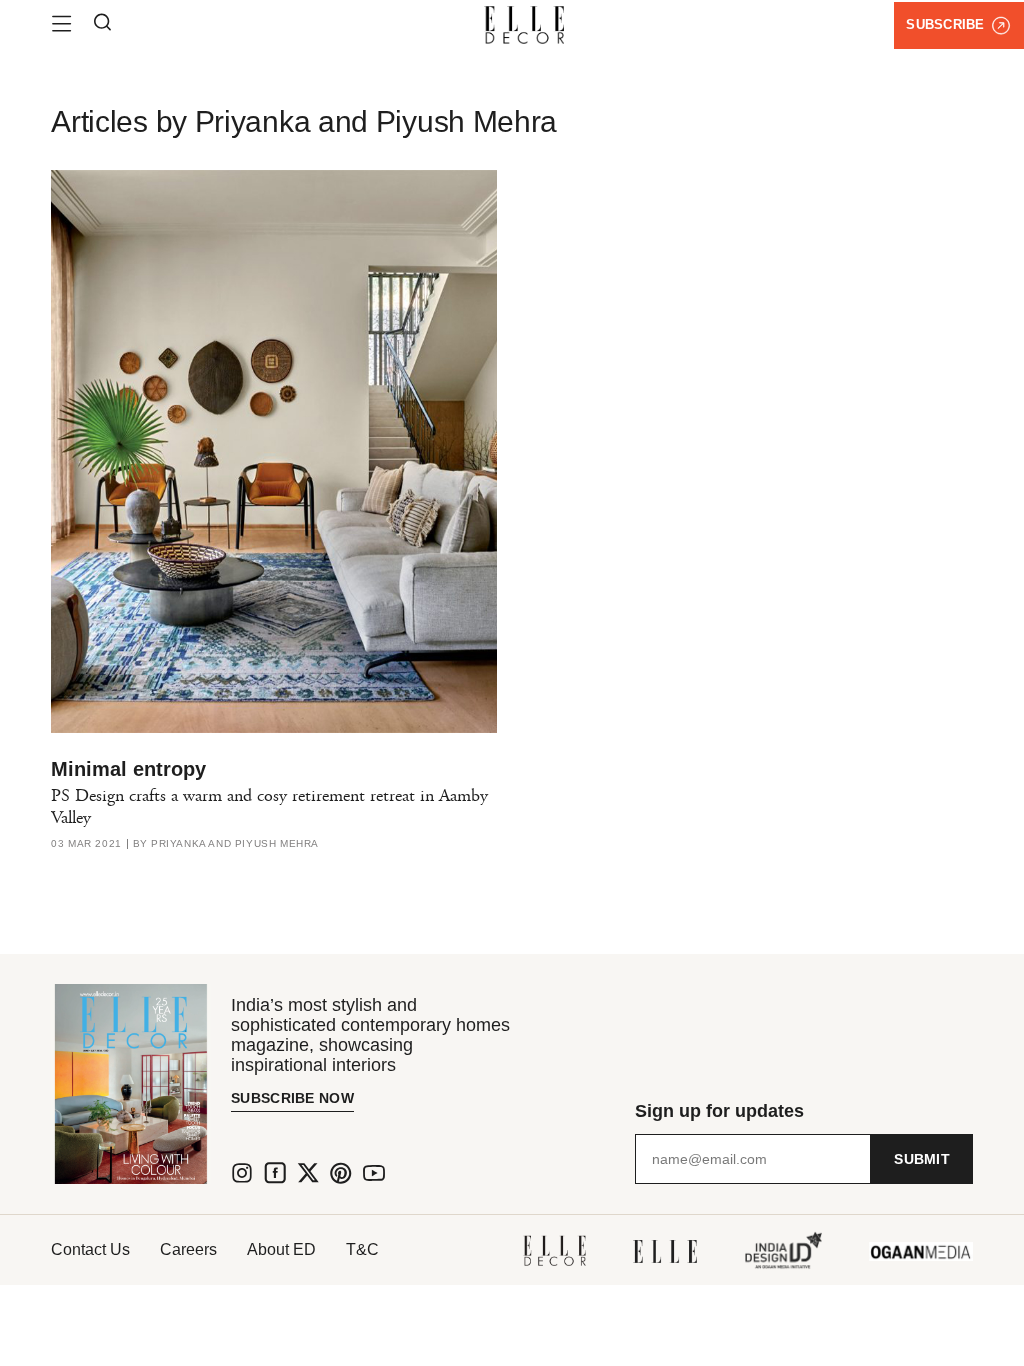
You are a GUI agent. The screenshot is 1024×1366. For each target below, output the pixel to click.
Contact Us (90, 1249)
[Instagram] (242, 1173)
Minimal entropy (128, 769)
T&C (362, 1249)
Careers (188, 1249)
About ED (281, 1249)
